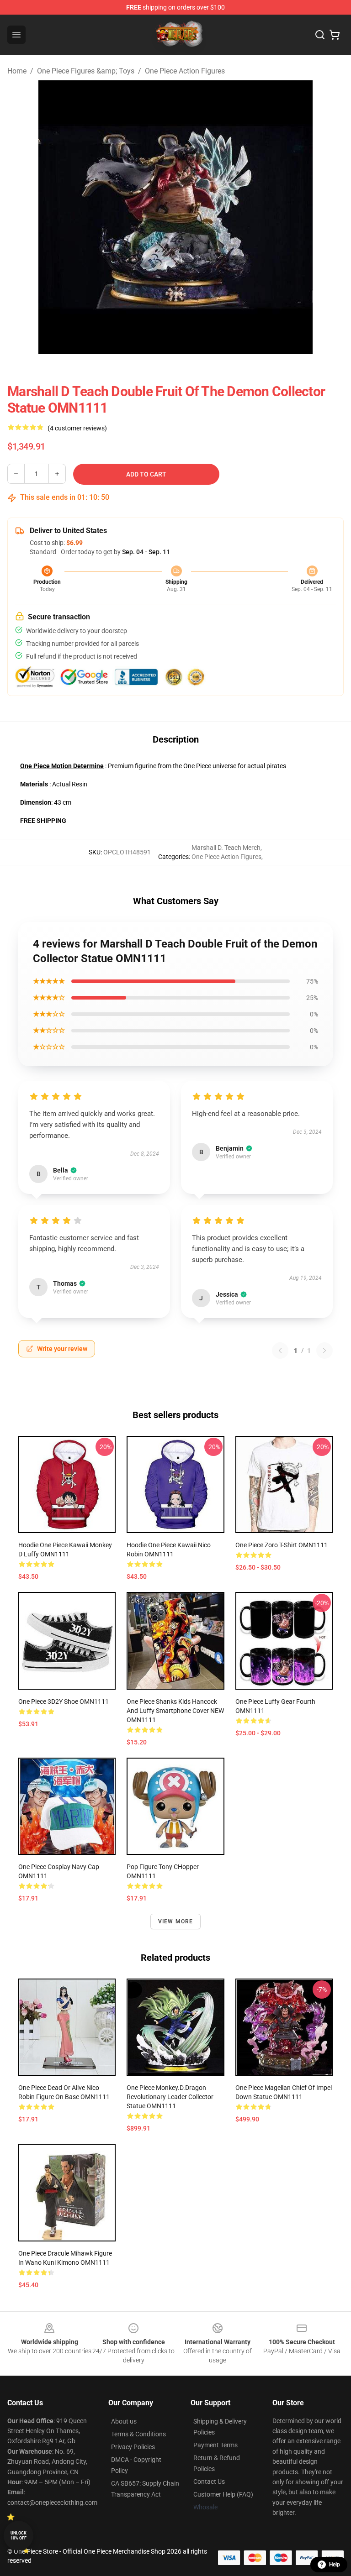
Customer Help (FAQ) (223, 2494)
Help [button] (335, 2565)
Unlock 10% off (19, 2536)
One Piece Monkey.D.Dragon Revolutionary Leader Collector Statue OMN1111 (170, 2097)
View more (176, 1922)
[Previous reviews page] (280, 1351)
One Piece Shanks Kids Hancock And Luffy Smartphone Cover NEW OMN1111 (175, 1711)
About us (124, 2421)
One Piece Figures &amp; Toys (86, 71)
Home (17, 71)
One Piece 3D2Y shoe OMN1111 (64, 1702)
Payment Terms (215, 2445)
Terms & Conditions (138, 2434)
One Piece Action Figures (185, 71)
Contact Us (209, 2482)
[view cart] (335, 35)
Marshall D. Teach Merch (226, 848)
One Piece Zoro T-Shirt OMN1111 (282, 1545)
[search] (320, 35)
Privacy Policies (133, 2447)
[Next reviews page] (324, 1351)
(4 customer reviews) (77, 428)
